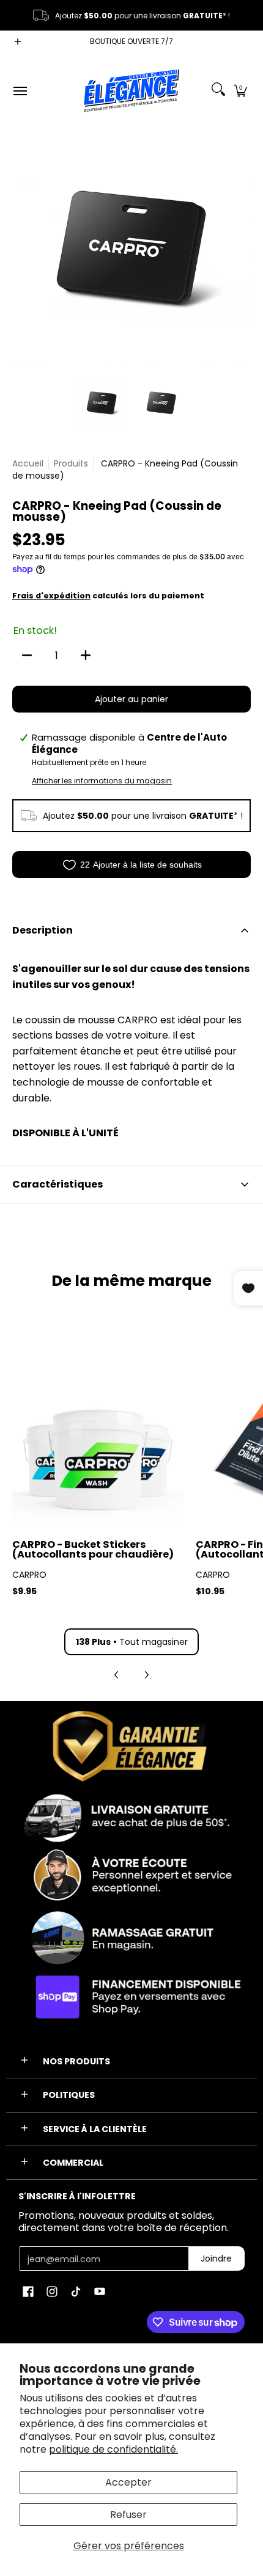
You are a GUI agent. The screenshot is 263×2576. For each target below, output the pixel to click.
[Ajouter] (86, 655)
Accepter (128, 2482)
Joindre (216, 2259)
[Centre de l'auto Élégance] (131, 91)
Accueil (28, 463)
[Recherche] (218, 91)
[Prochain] (242, 248)
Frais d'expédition (51, 596)
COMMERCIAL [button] (73, 2163)
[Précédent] (21, 248)
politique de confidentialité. (113, 2449)
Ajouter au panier (131, 699)
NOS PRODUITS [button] (76, 2061)
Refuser (128, 2515)
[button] (240, 91)
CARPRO (29, 1575)
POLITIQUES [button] (69, 2095)
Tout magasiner (132, 1642)
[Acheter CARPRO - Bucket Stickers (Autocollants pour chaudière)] (98, 1442)
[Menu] (20, 91)
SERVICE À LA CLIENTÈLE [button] (95, 2129)
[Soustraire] (27, 655)
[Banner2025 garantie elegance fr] (131, 1867)
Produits (71, 463)
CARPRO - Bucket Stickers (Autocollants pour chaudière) (93, 1549)
